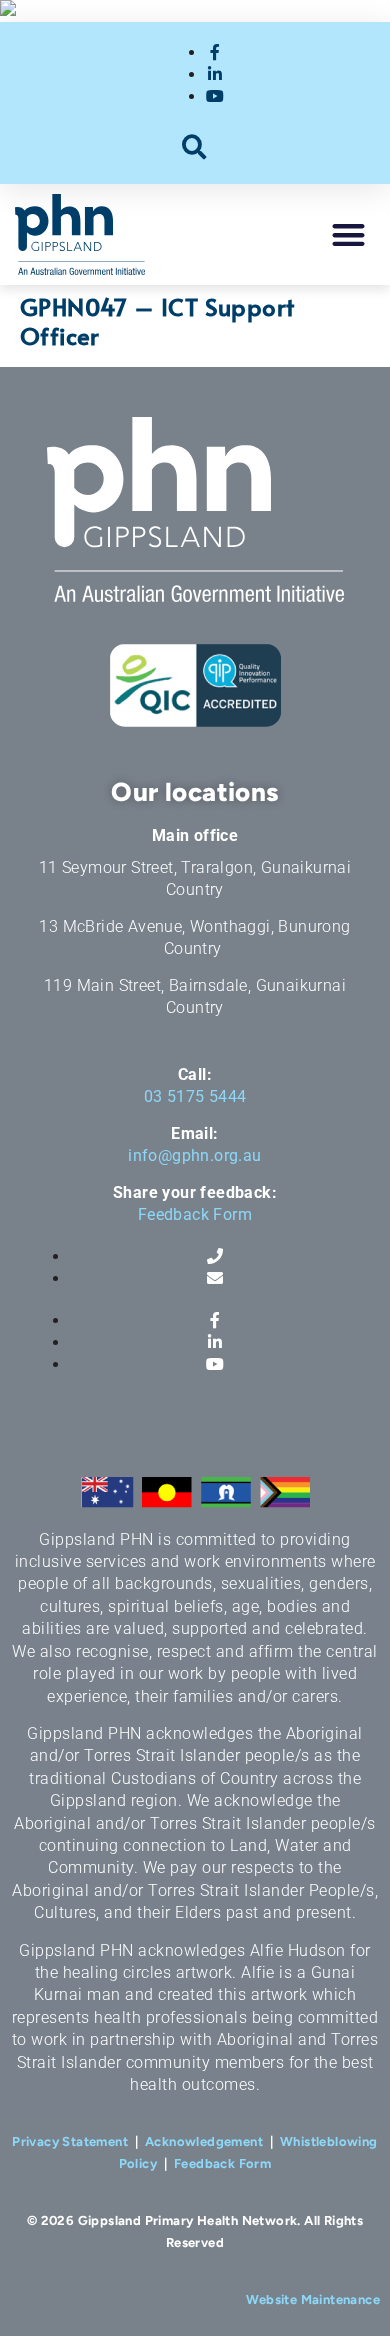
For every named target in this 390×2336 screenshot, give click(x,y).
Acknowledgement (204, 2141)
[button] (195, 146)
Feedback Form (195, 1214)
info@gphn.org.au (194, 1155)
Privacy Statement (70, 2141)
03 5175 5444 (195, 1096)
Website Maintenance (313, 2299)
